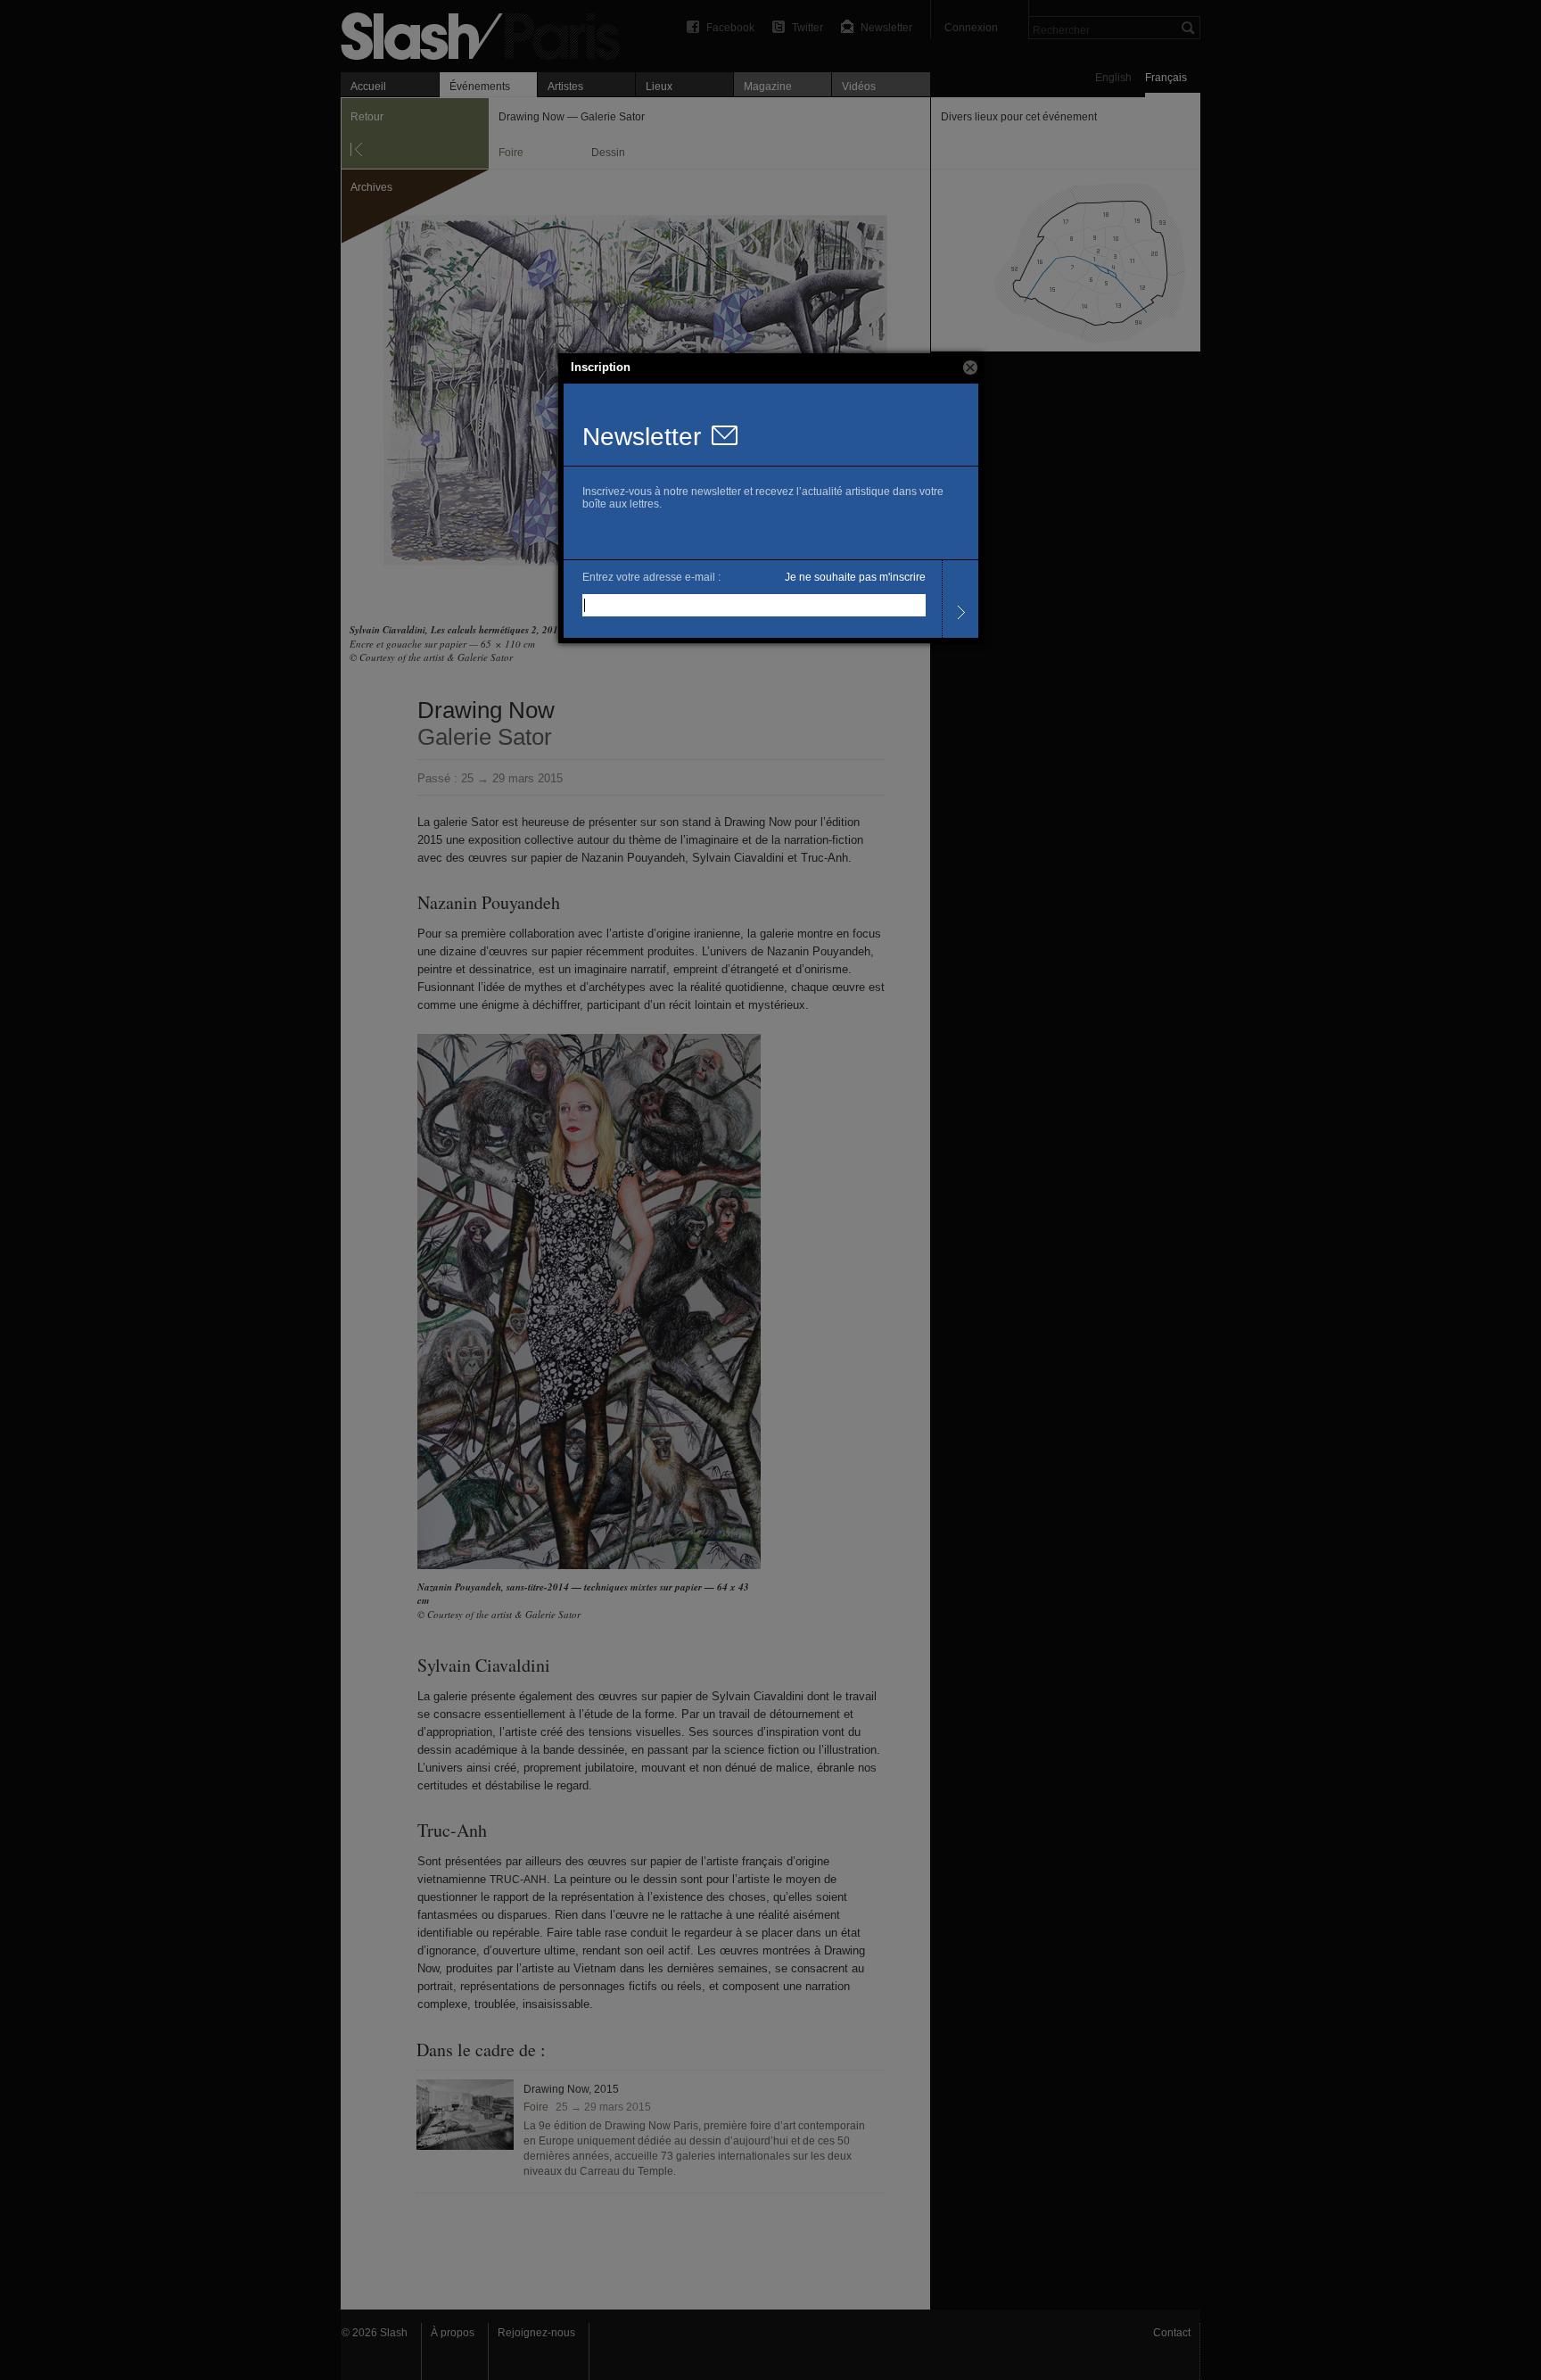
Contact (1172, 2333)
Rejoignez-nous (536, 2333)
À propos (453, 2333)
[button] (970, 368)
